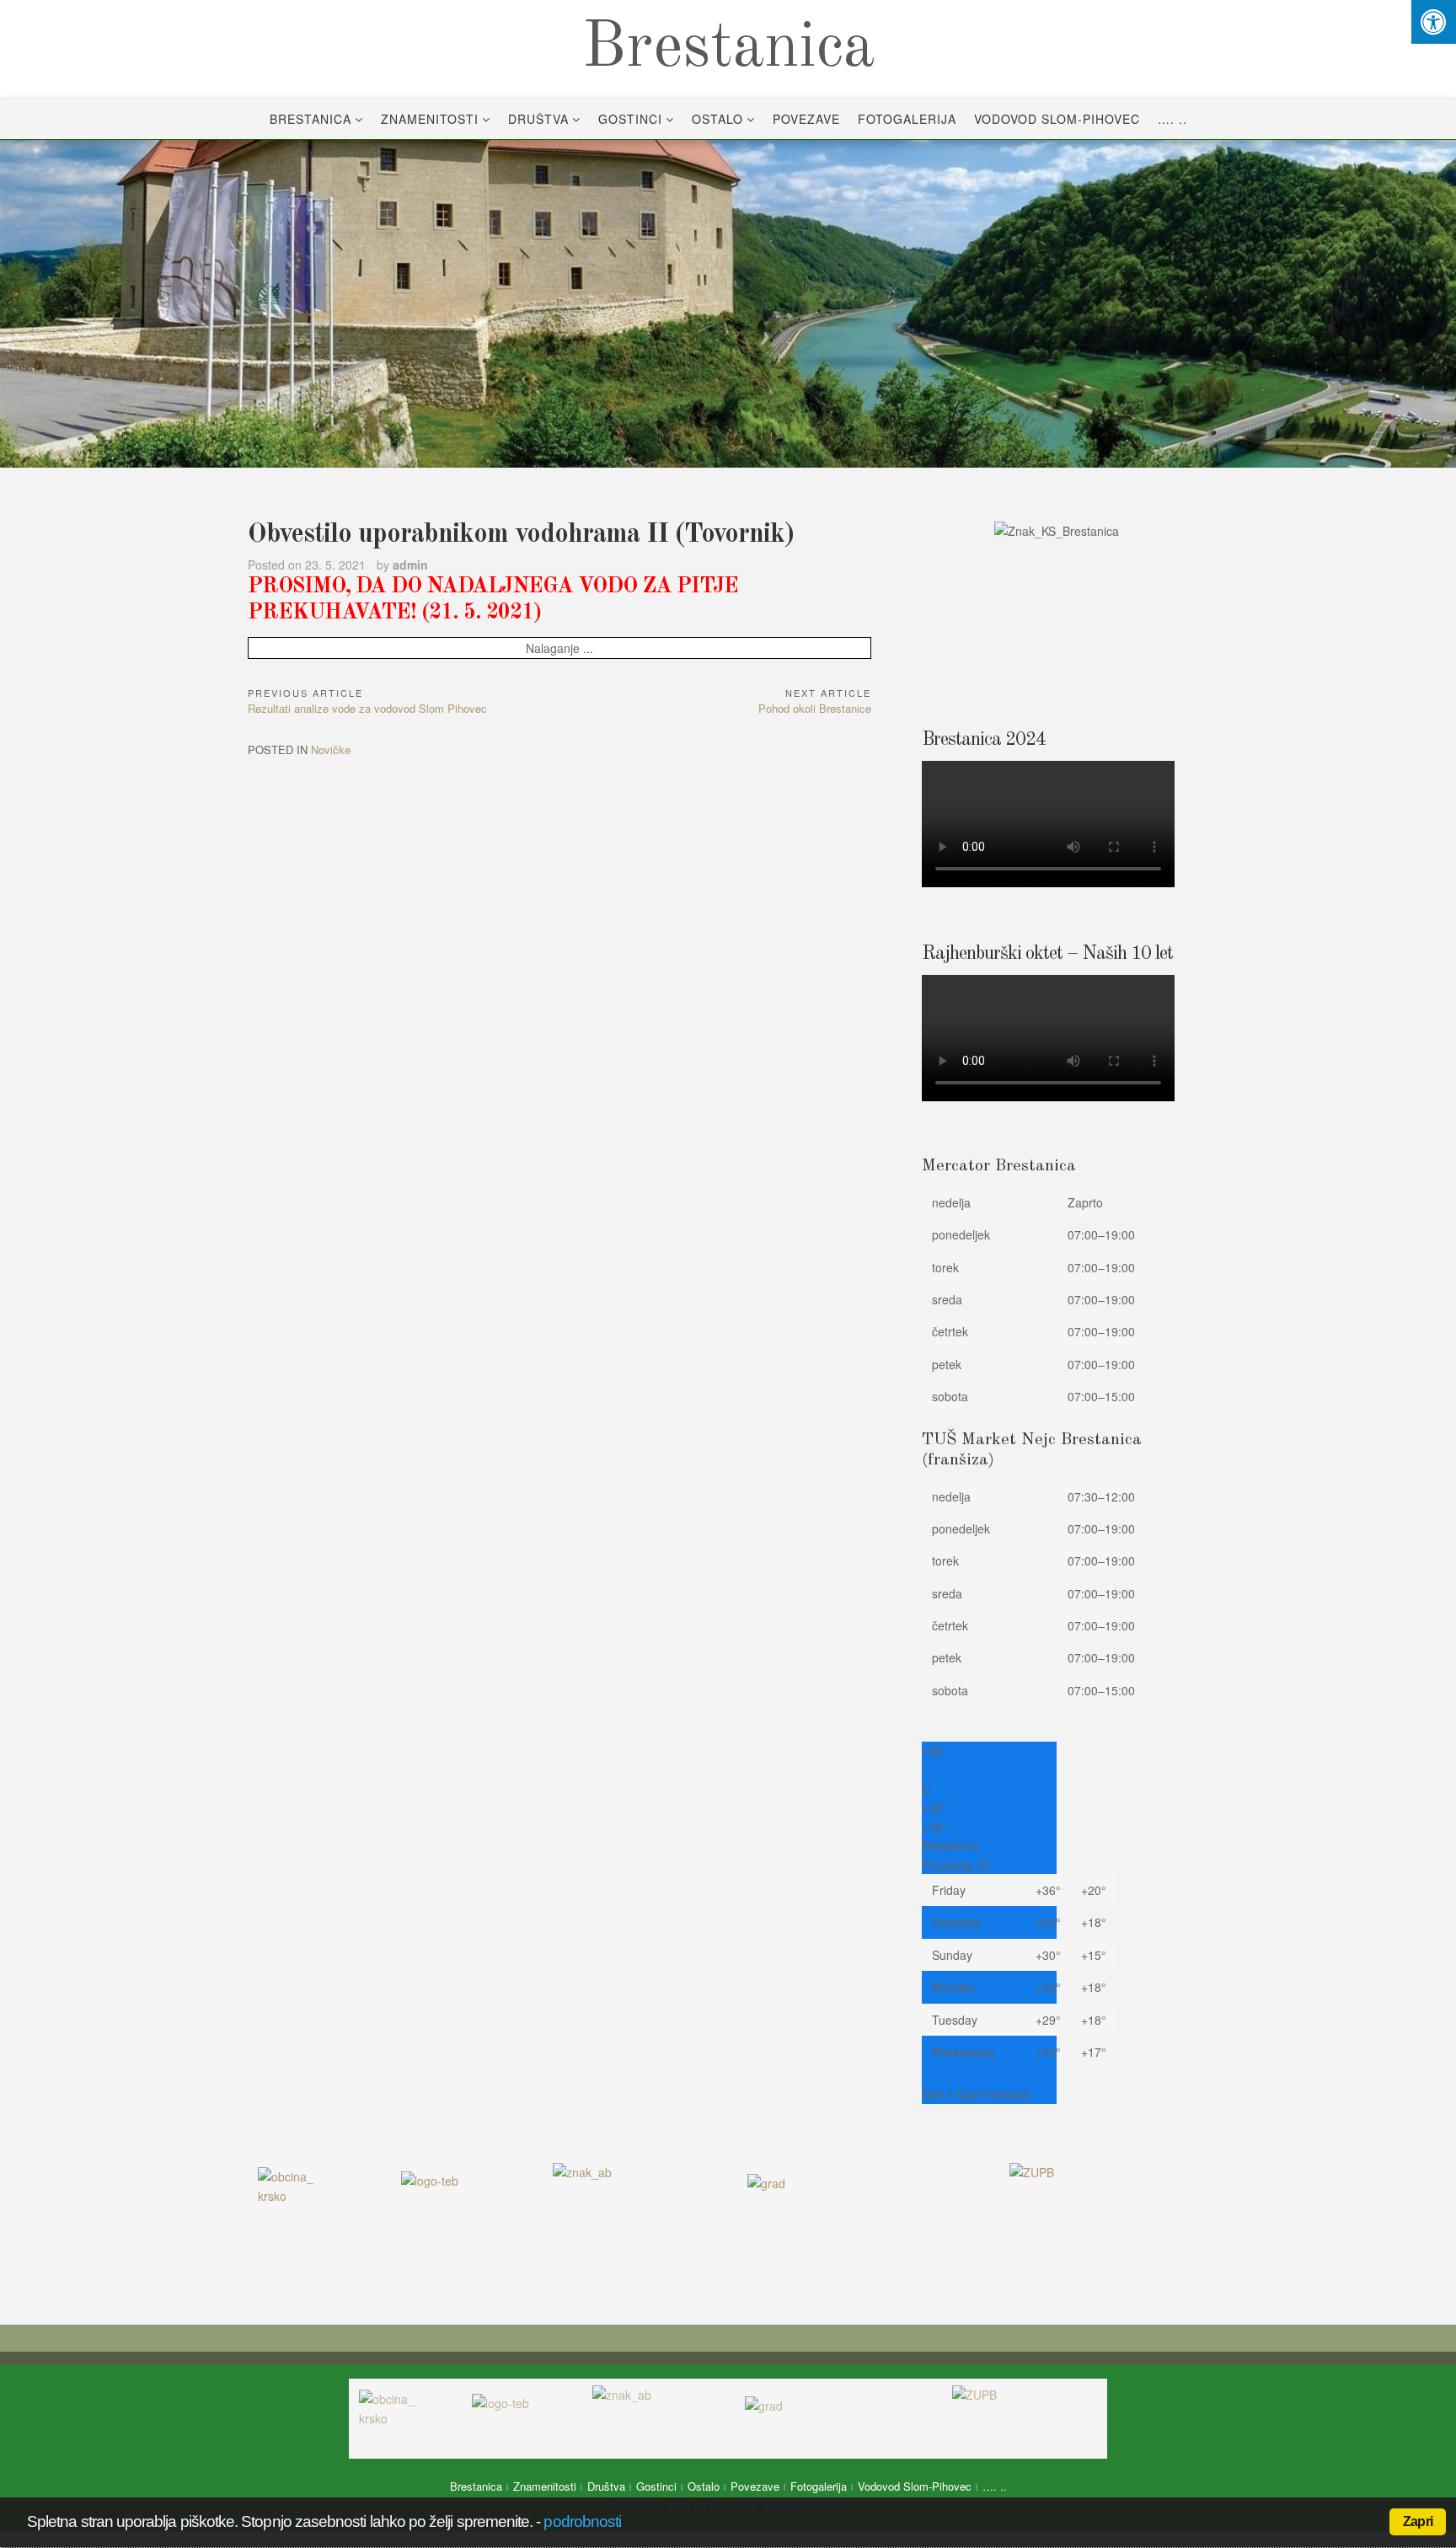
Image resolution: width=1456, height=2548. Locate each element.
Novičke (331, 749)
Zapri (1418, 2521)
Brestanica (728, 49)
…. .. (1172, 119)
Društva (538, 119)
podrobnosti (582, 2521)
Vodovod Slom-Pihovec (1057, 119)
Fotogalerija (907, 119)
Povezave (806, 119)
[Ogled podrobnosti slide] (728, 304)
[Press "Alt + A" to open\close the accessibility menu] (1434, 22)
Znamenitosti (430, 119)
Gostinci (630, 119)
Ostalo (717, 119)
